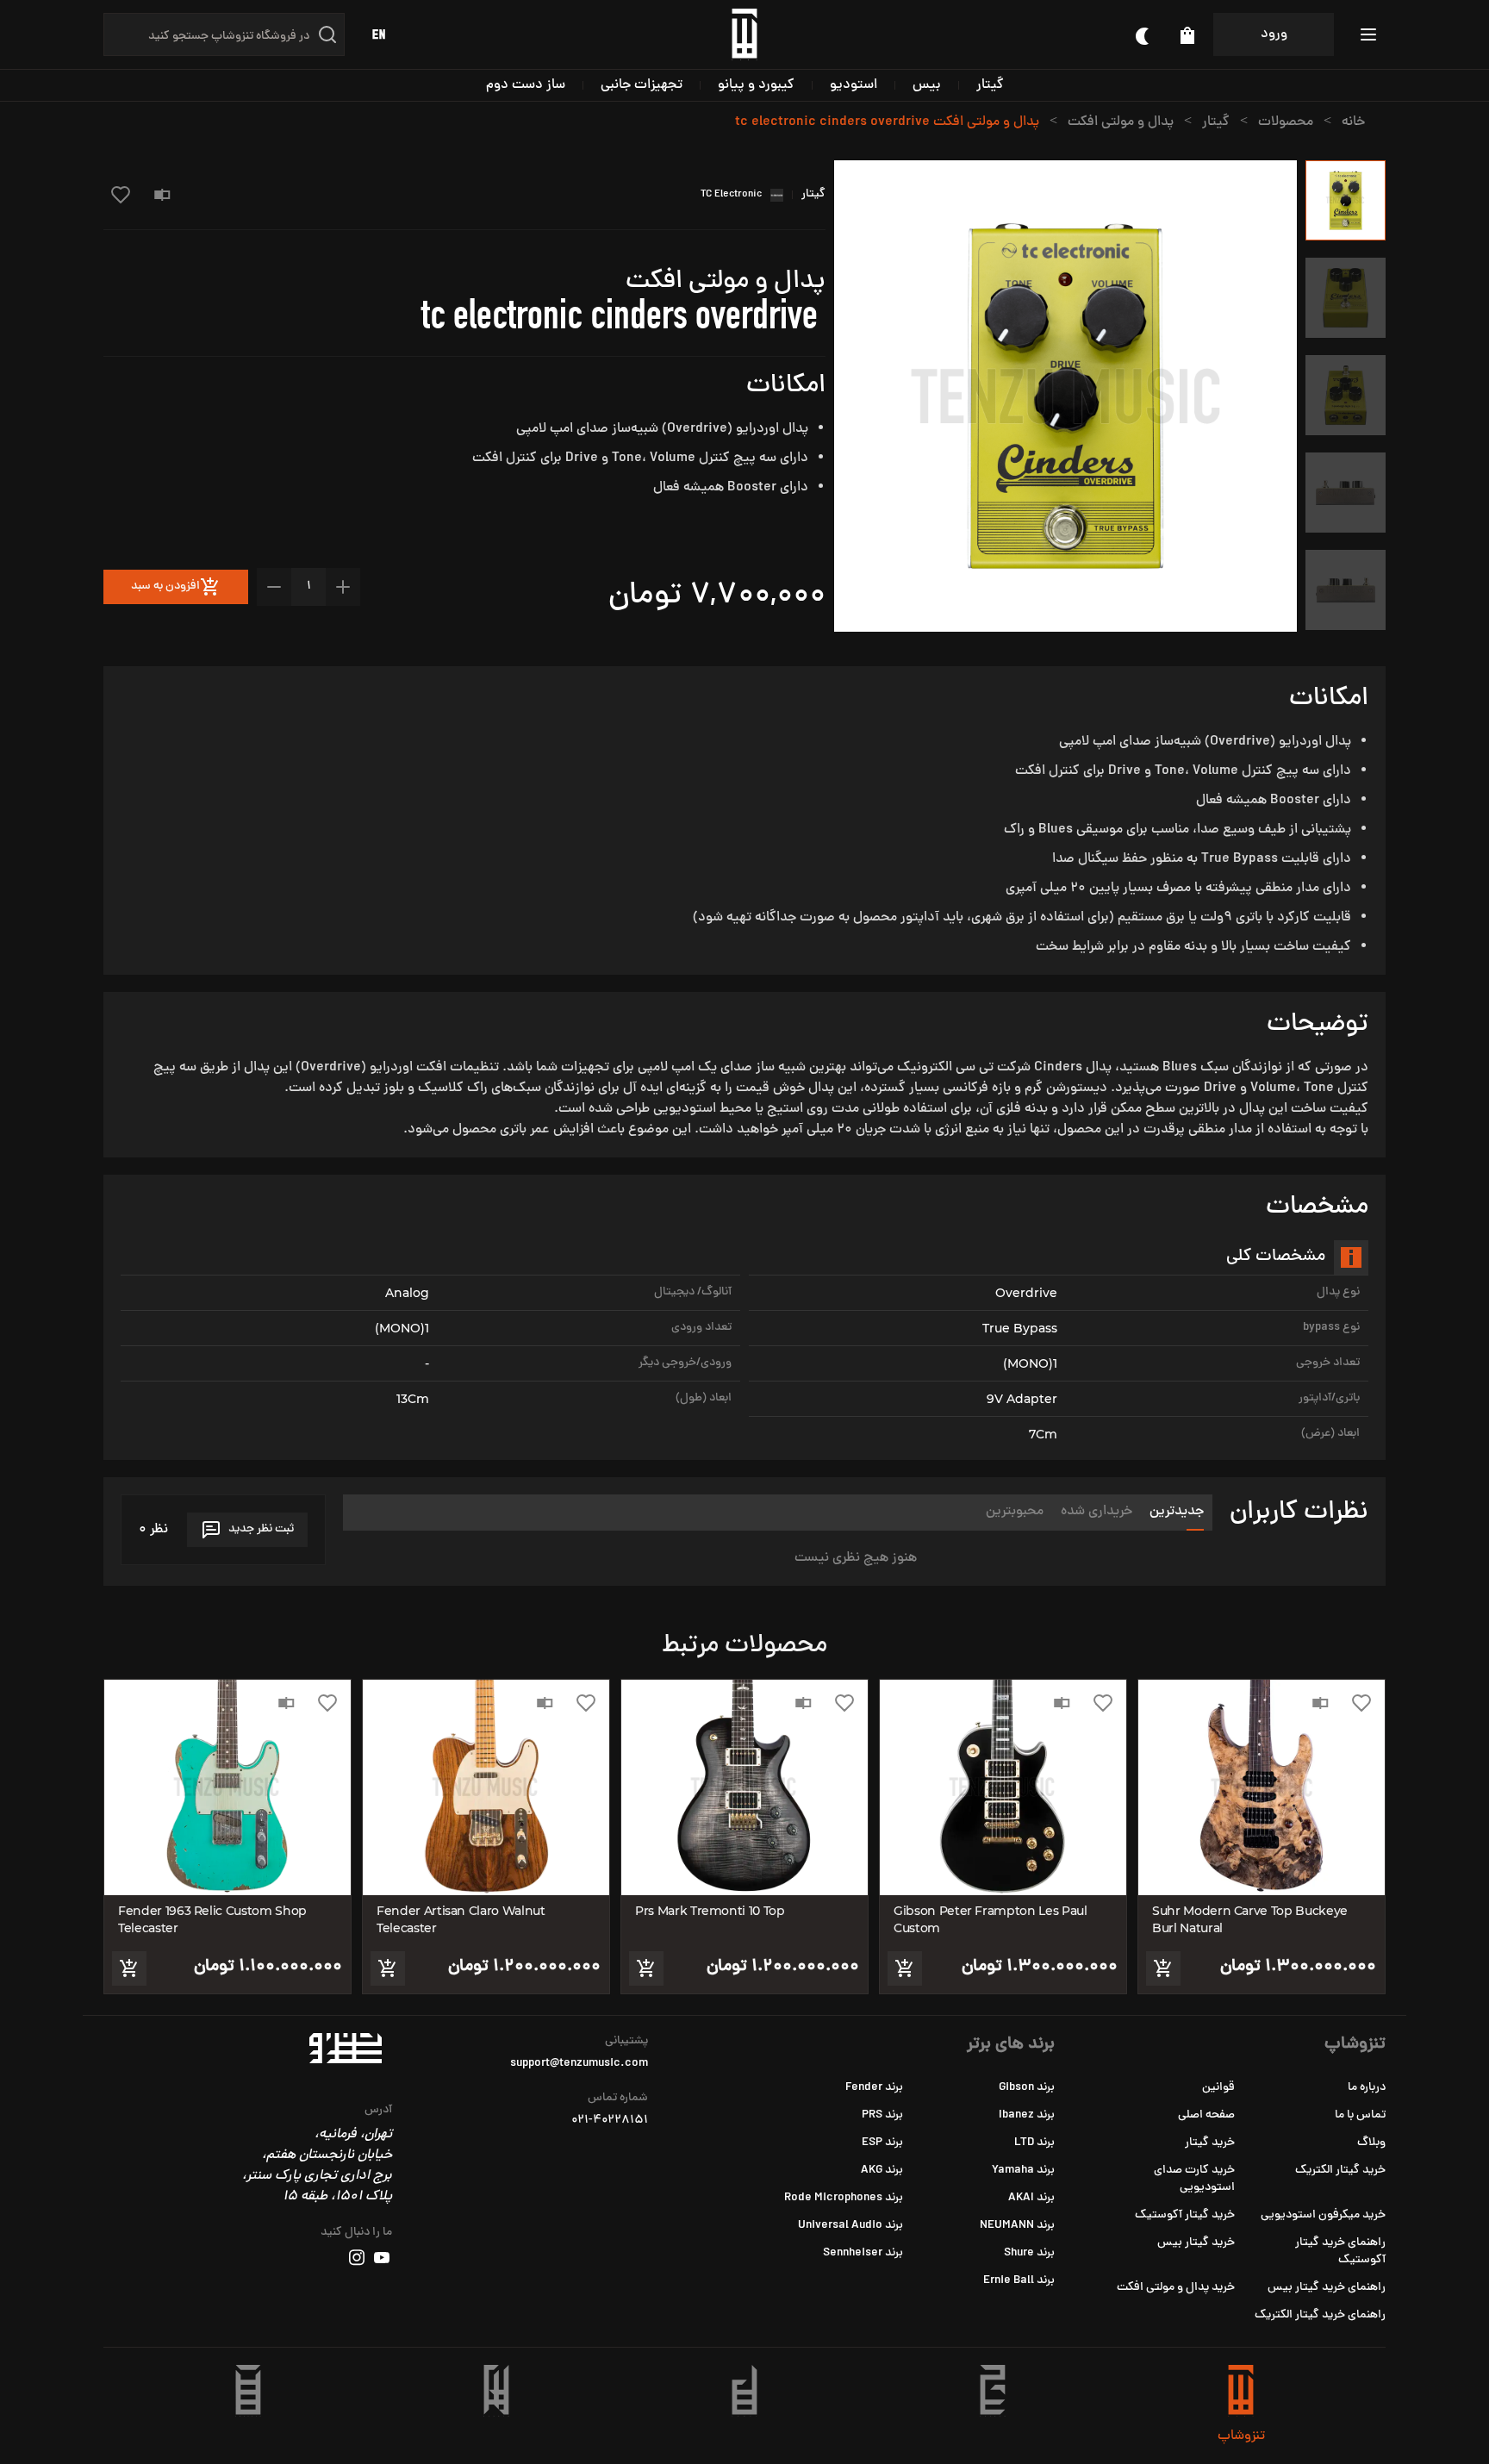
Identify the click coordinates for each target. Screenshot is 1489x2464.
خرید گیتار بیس (1196, 2243)
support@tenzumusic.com (579, 2064)
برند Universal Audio (850, 2226)
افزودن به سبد (165, 586)
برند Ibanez (1027, 2115)
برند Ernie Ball (1019, 2281)
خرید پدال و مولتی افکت (1176, 2288)
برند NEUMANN (1017, 2226)
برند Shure (1029, 2253)
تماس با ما (1360, 2115)
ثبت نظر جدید (261, 1529)
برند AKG (882, 2171)
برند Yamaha (1023, 2171)
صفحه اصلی (1206, 2115)
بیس (927, 85)
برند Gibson (1027, 2088)
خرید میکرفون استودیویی (1323, 2215)
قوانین (1218, 2088)
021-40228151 (610, 2121)
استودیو (854, 85)
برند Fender (874, 2088)
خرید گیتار (1210, 2143)
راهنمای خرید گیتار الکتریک (1320, 2315)
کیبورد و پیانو (756, 85)
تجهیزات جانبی (642, 85)
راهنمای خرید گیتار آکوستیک (1340, 2252)
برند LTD (1034, 2143)
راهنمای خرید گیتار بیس (1327, 2288)
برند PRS (882, 2115)
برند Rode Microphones (844, 2198)
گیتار (990, 85)
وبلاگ (1371, 2143)
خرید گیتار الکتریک (1340, 2171)
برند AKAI (1031, 2198)
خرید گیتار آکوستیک (1185, 2215)
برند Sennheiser (863, 2253)
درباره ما (1367, 2088)
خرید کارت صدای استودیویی (1194, 2179)
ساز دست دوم (526, 85)
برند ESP (882, 2143)
